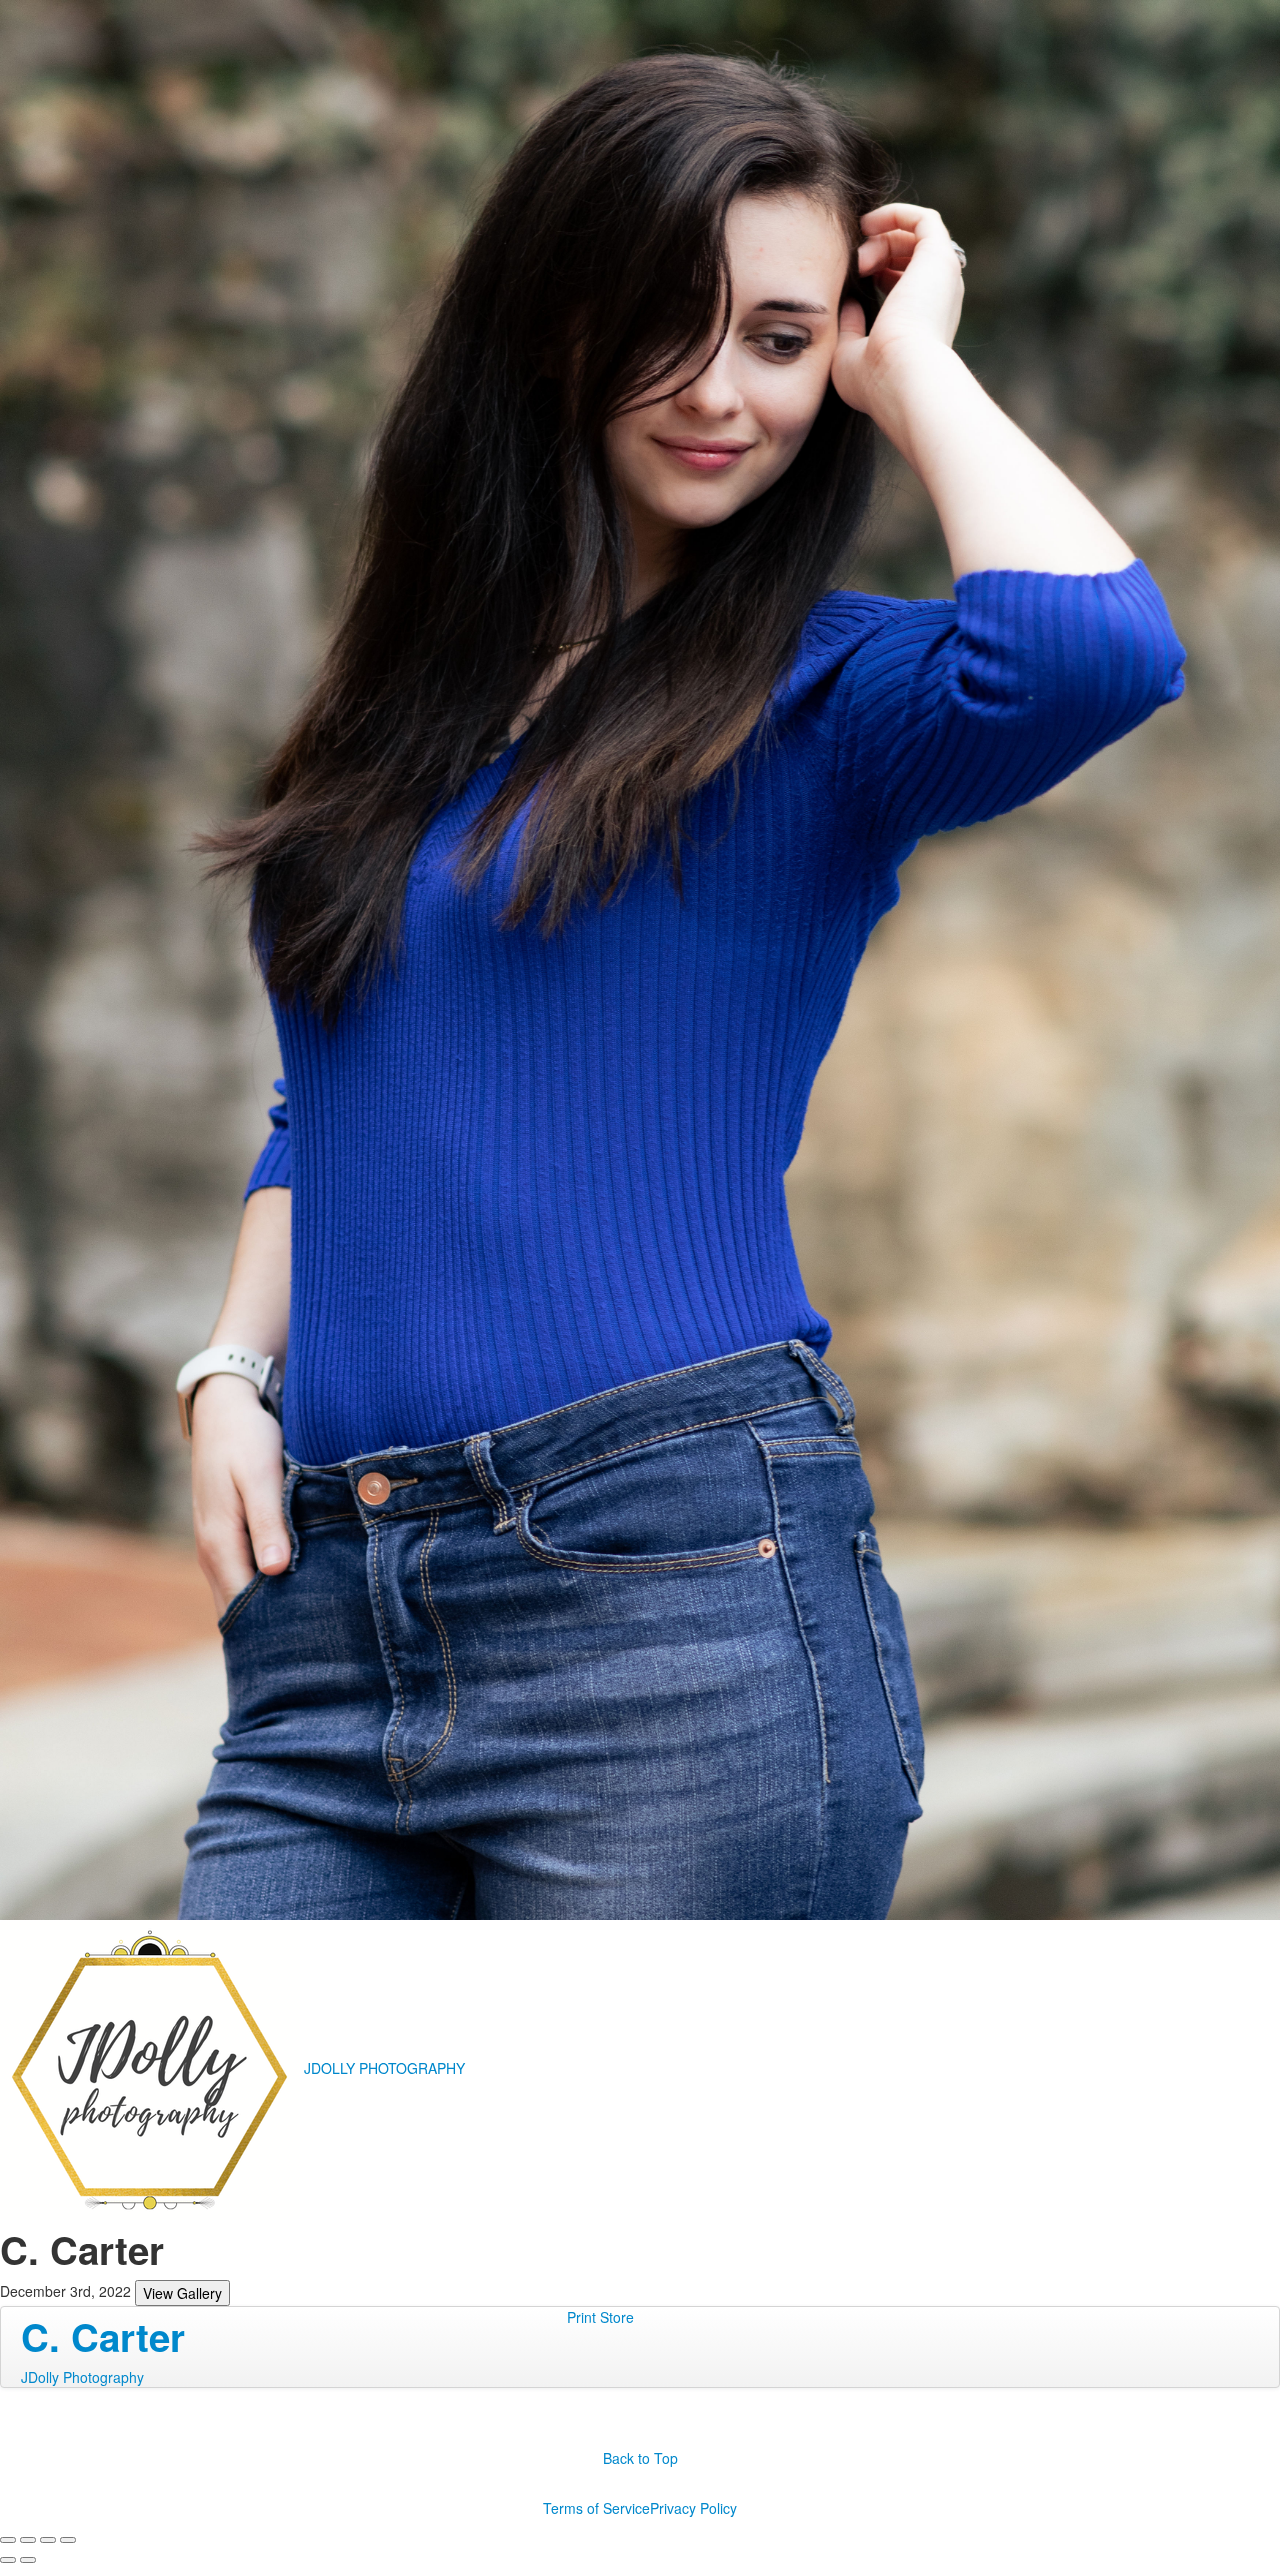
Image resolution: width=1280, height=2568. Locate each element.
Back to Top (640, 2458)
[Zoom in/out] (68, 2540)
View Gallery (182, 2293)
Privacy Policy (693, 2508)
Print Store (600, 2317)
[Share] (28, 2540)
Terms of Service (596, 2508)
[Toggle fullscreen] (48, 2540)
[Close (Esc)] (8, 2540)
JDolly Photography (82, 2377)
